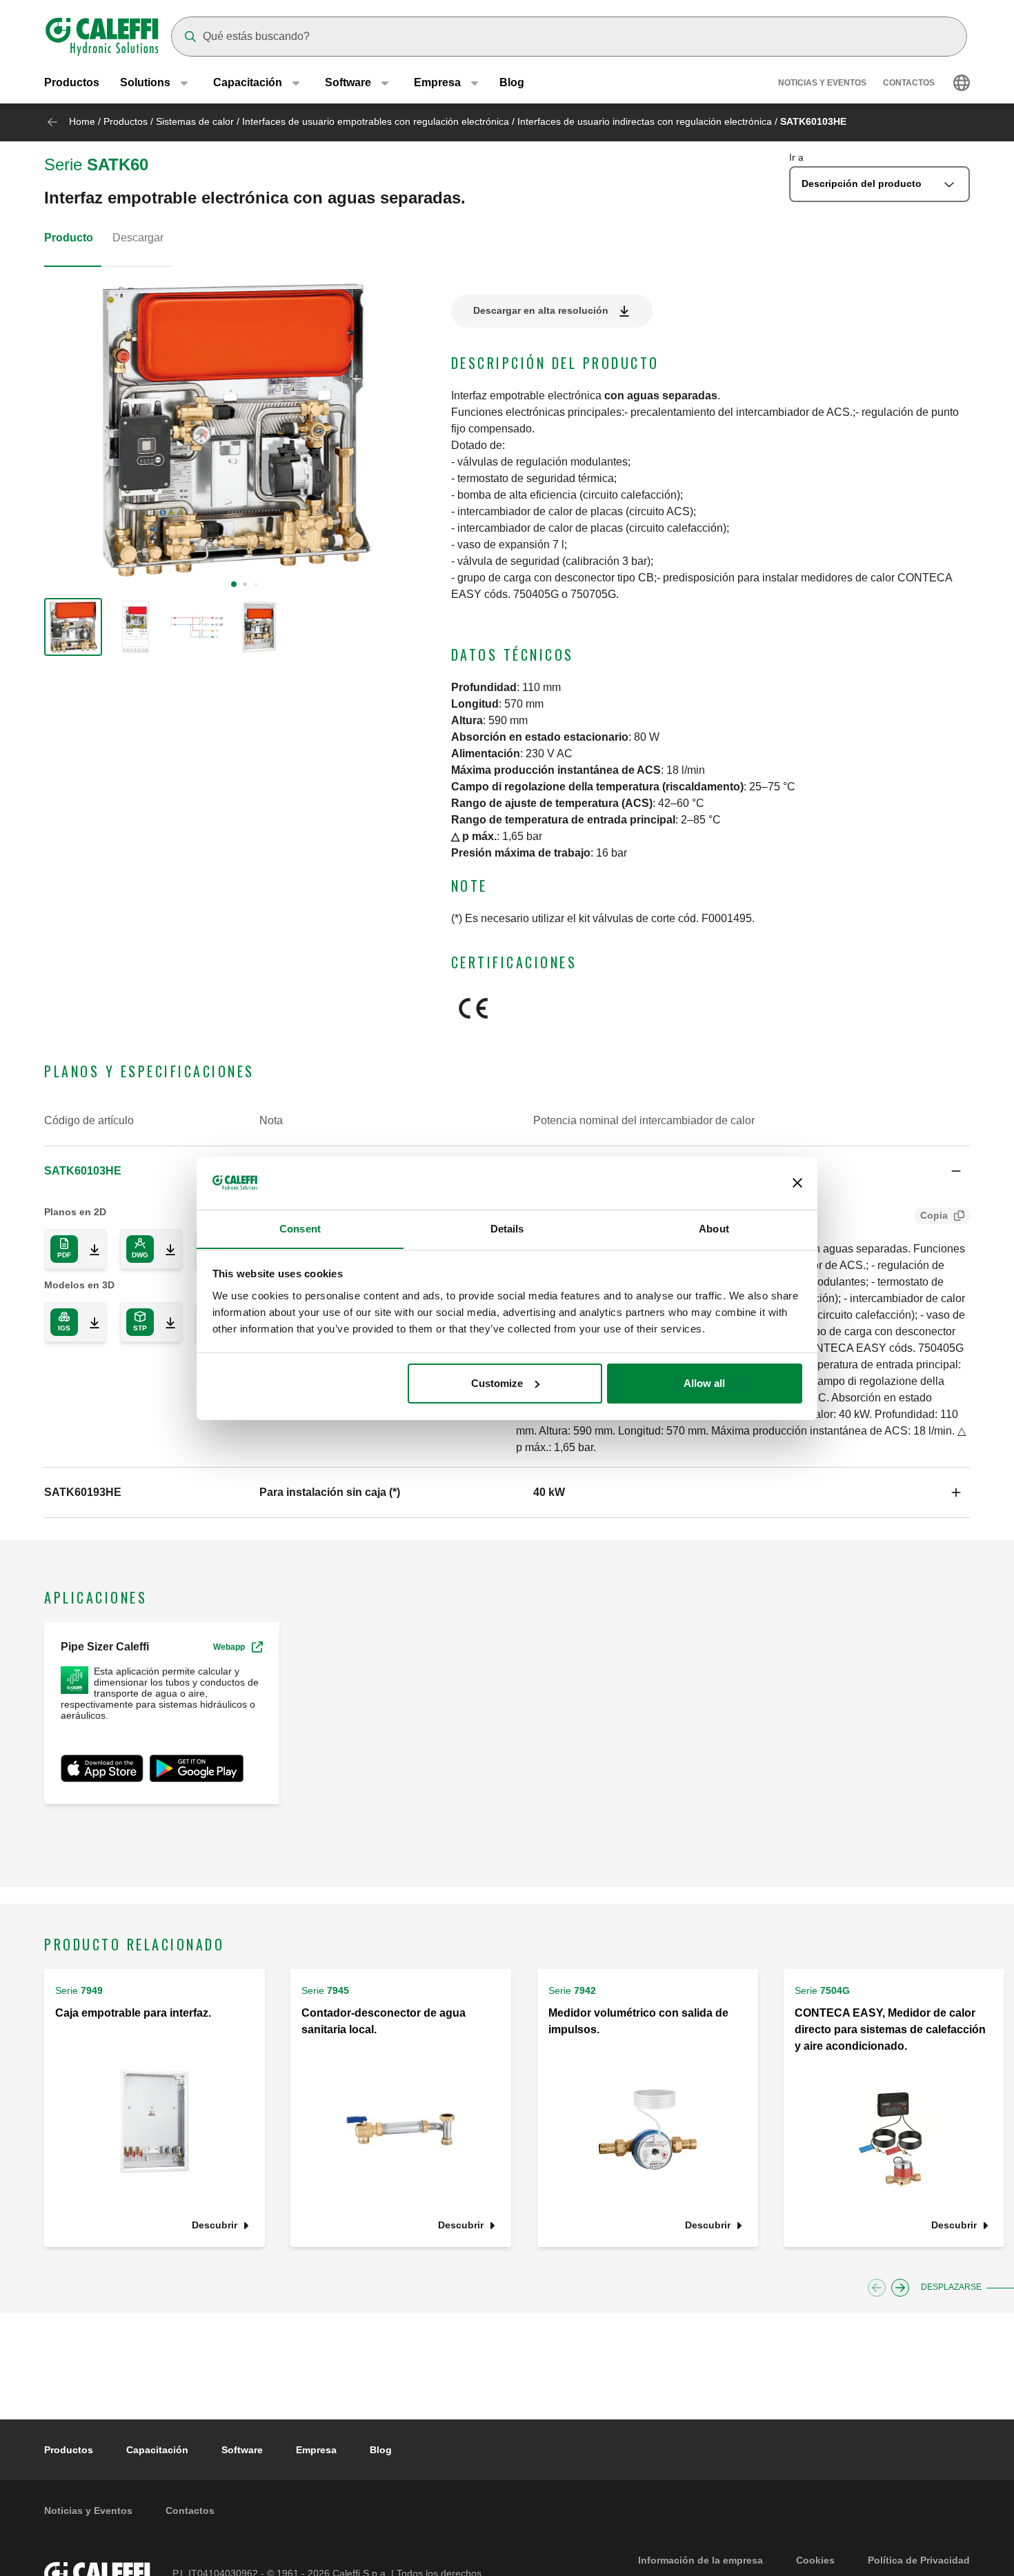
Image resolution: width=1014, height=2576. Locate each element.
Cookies (815, 2560)
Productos (72, 82)
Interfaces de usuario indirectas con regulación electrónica (645, 121)
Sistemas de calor (195, 121)
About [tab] (714, 1228)
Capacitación (157, 2450)
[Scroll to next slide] (900, 2288)
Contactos (909, 83)
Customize (497, 1383)
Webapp (229, 1647)
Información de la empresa (700, 2560)
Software (242, 2450)
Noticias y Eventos (822, 83)
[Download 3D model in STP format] (165, 1322)
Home (82, 121)
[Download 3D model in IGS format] (89, 1322)
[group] (73, 627)
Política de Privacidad (919, 2560)
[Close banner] (797, 1183)
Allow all (704, 1383)
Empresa (316, 2450)
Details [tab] (507, 1228)
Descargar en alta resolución (541, 310)
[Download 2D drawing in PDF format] (89, 1249)
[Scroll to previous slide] (877, 2288)
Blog (512, 82)
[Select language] (962, 83)
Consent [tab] (300, 1228)
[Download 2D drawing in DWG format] (165, 1249)
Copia (934, 1215)
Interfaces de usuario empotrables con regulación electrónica (376, 121)
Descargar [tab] (138, 238)
